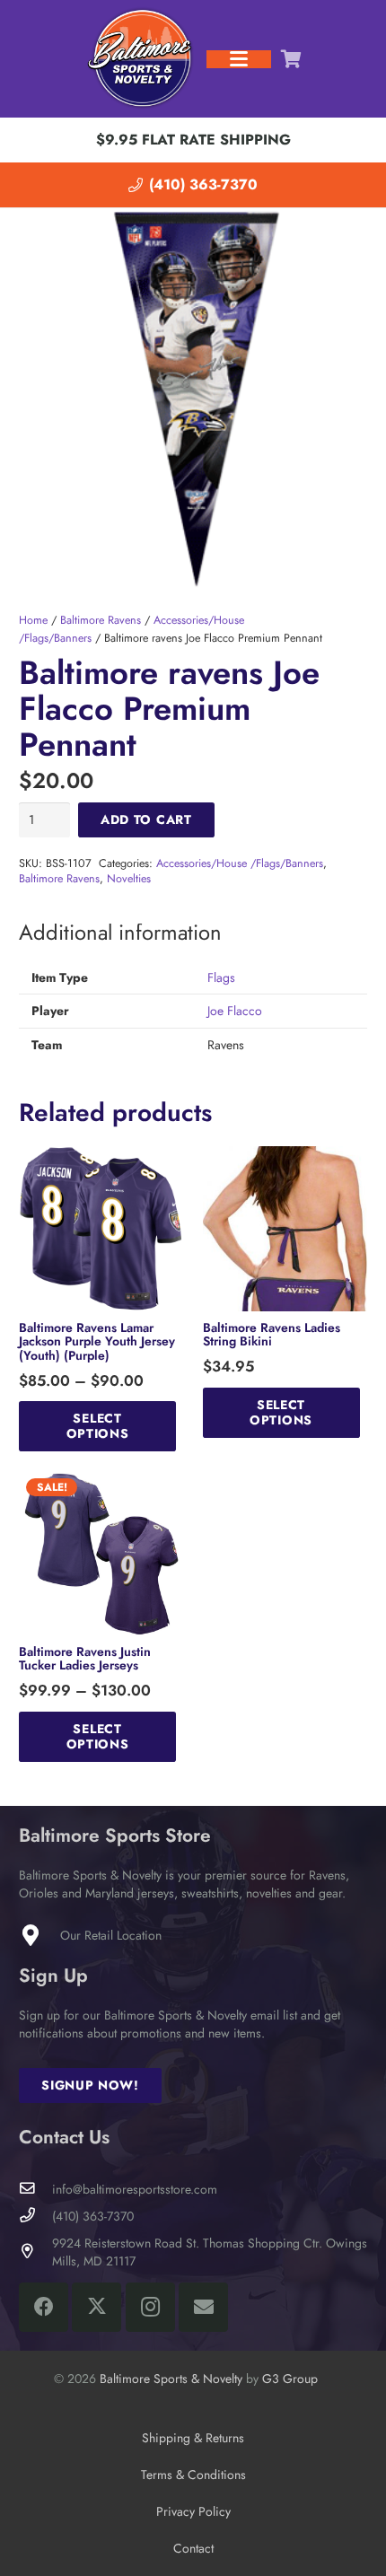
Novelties (129, 879)
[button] (239, 59)
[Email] (203, 2307)
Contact (193, 2548)
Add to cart (146, 819)
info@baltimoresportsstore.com (135, 2189)
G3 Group (290, 2379)
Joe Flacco (235, 1011)
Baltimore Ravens (101, 620)
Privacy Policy (193, 2511)
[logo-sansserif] (141, 59)
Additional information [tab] (120, 933)
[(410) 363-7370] (35, 2216)
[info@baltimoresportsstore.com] (35, 2189)
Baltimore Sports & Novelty (171, 2379)
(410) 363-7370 (93, 2216)
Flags (221, 977)
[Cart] (291, 59)
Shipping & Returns (193, 2438)
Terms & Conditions (193, 2475)
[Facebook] (44, 2307)
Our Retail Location (111, 1935)
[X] (96, 2307)
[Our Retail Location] (39, 1935)
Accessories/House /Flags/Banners (240, 863)
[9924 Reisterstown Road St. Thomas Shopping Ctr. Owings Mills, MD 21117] (35, 2252)
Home (33, 620)
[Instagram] (150, 2307)
